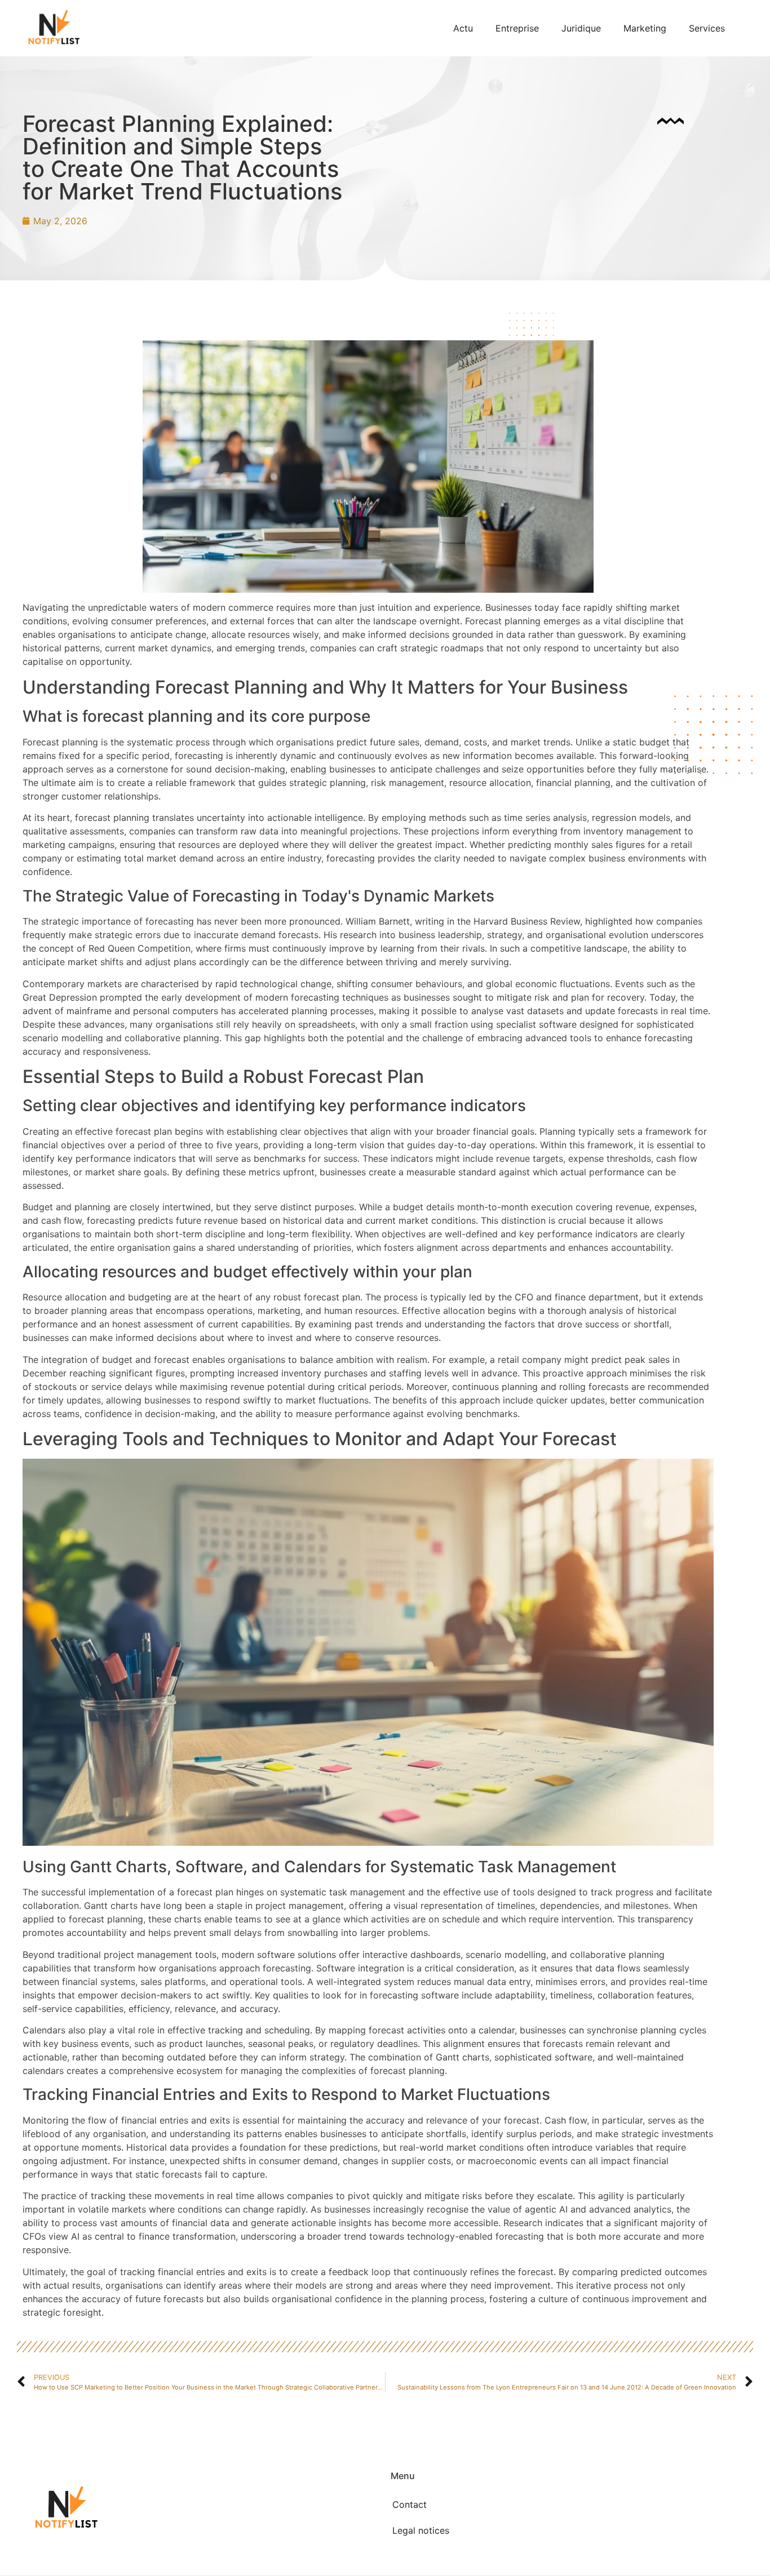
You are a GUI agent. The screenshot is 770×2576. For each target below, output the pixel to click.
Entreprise (517, 28)
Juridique (581, 28)
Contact (410, 2504)
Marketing (645, 28)
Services (707, 28)
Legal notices (421, 2530)
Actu (463, 28)
